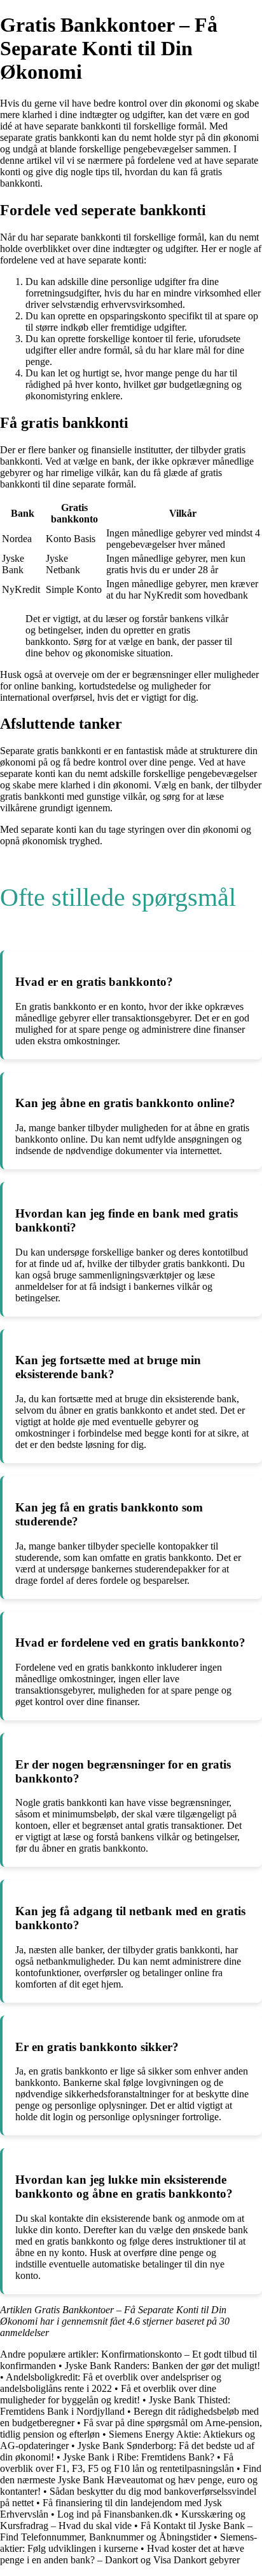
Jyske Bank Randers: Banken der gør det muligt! (162, 2366)
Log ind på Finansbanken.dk (115, 2514)
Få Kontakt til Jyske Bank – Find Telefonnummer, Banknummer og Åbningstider (126, 2531)
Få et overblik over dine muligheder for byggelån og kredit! (108, 2394)
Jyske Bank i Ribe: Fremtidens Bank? (139, 2457)
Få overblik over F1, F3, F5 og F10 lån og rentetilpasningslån (117, 2463)
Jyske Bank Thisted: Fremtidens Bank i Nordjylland (115, 2406)
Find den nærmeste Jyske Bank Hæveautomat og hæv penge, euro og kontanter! (131, 2480)
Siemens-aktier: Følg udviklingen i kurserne (128, 2543)
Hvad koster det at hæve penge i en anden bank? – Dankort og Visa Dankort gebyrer (122, 2554)
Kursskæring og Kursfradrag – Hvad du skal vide (123, 2520)
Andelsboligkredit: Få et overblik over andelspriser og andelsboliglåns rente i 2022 (111, 2383)
